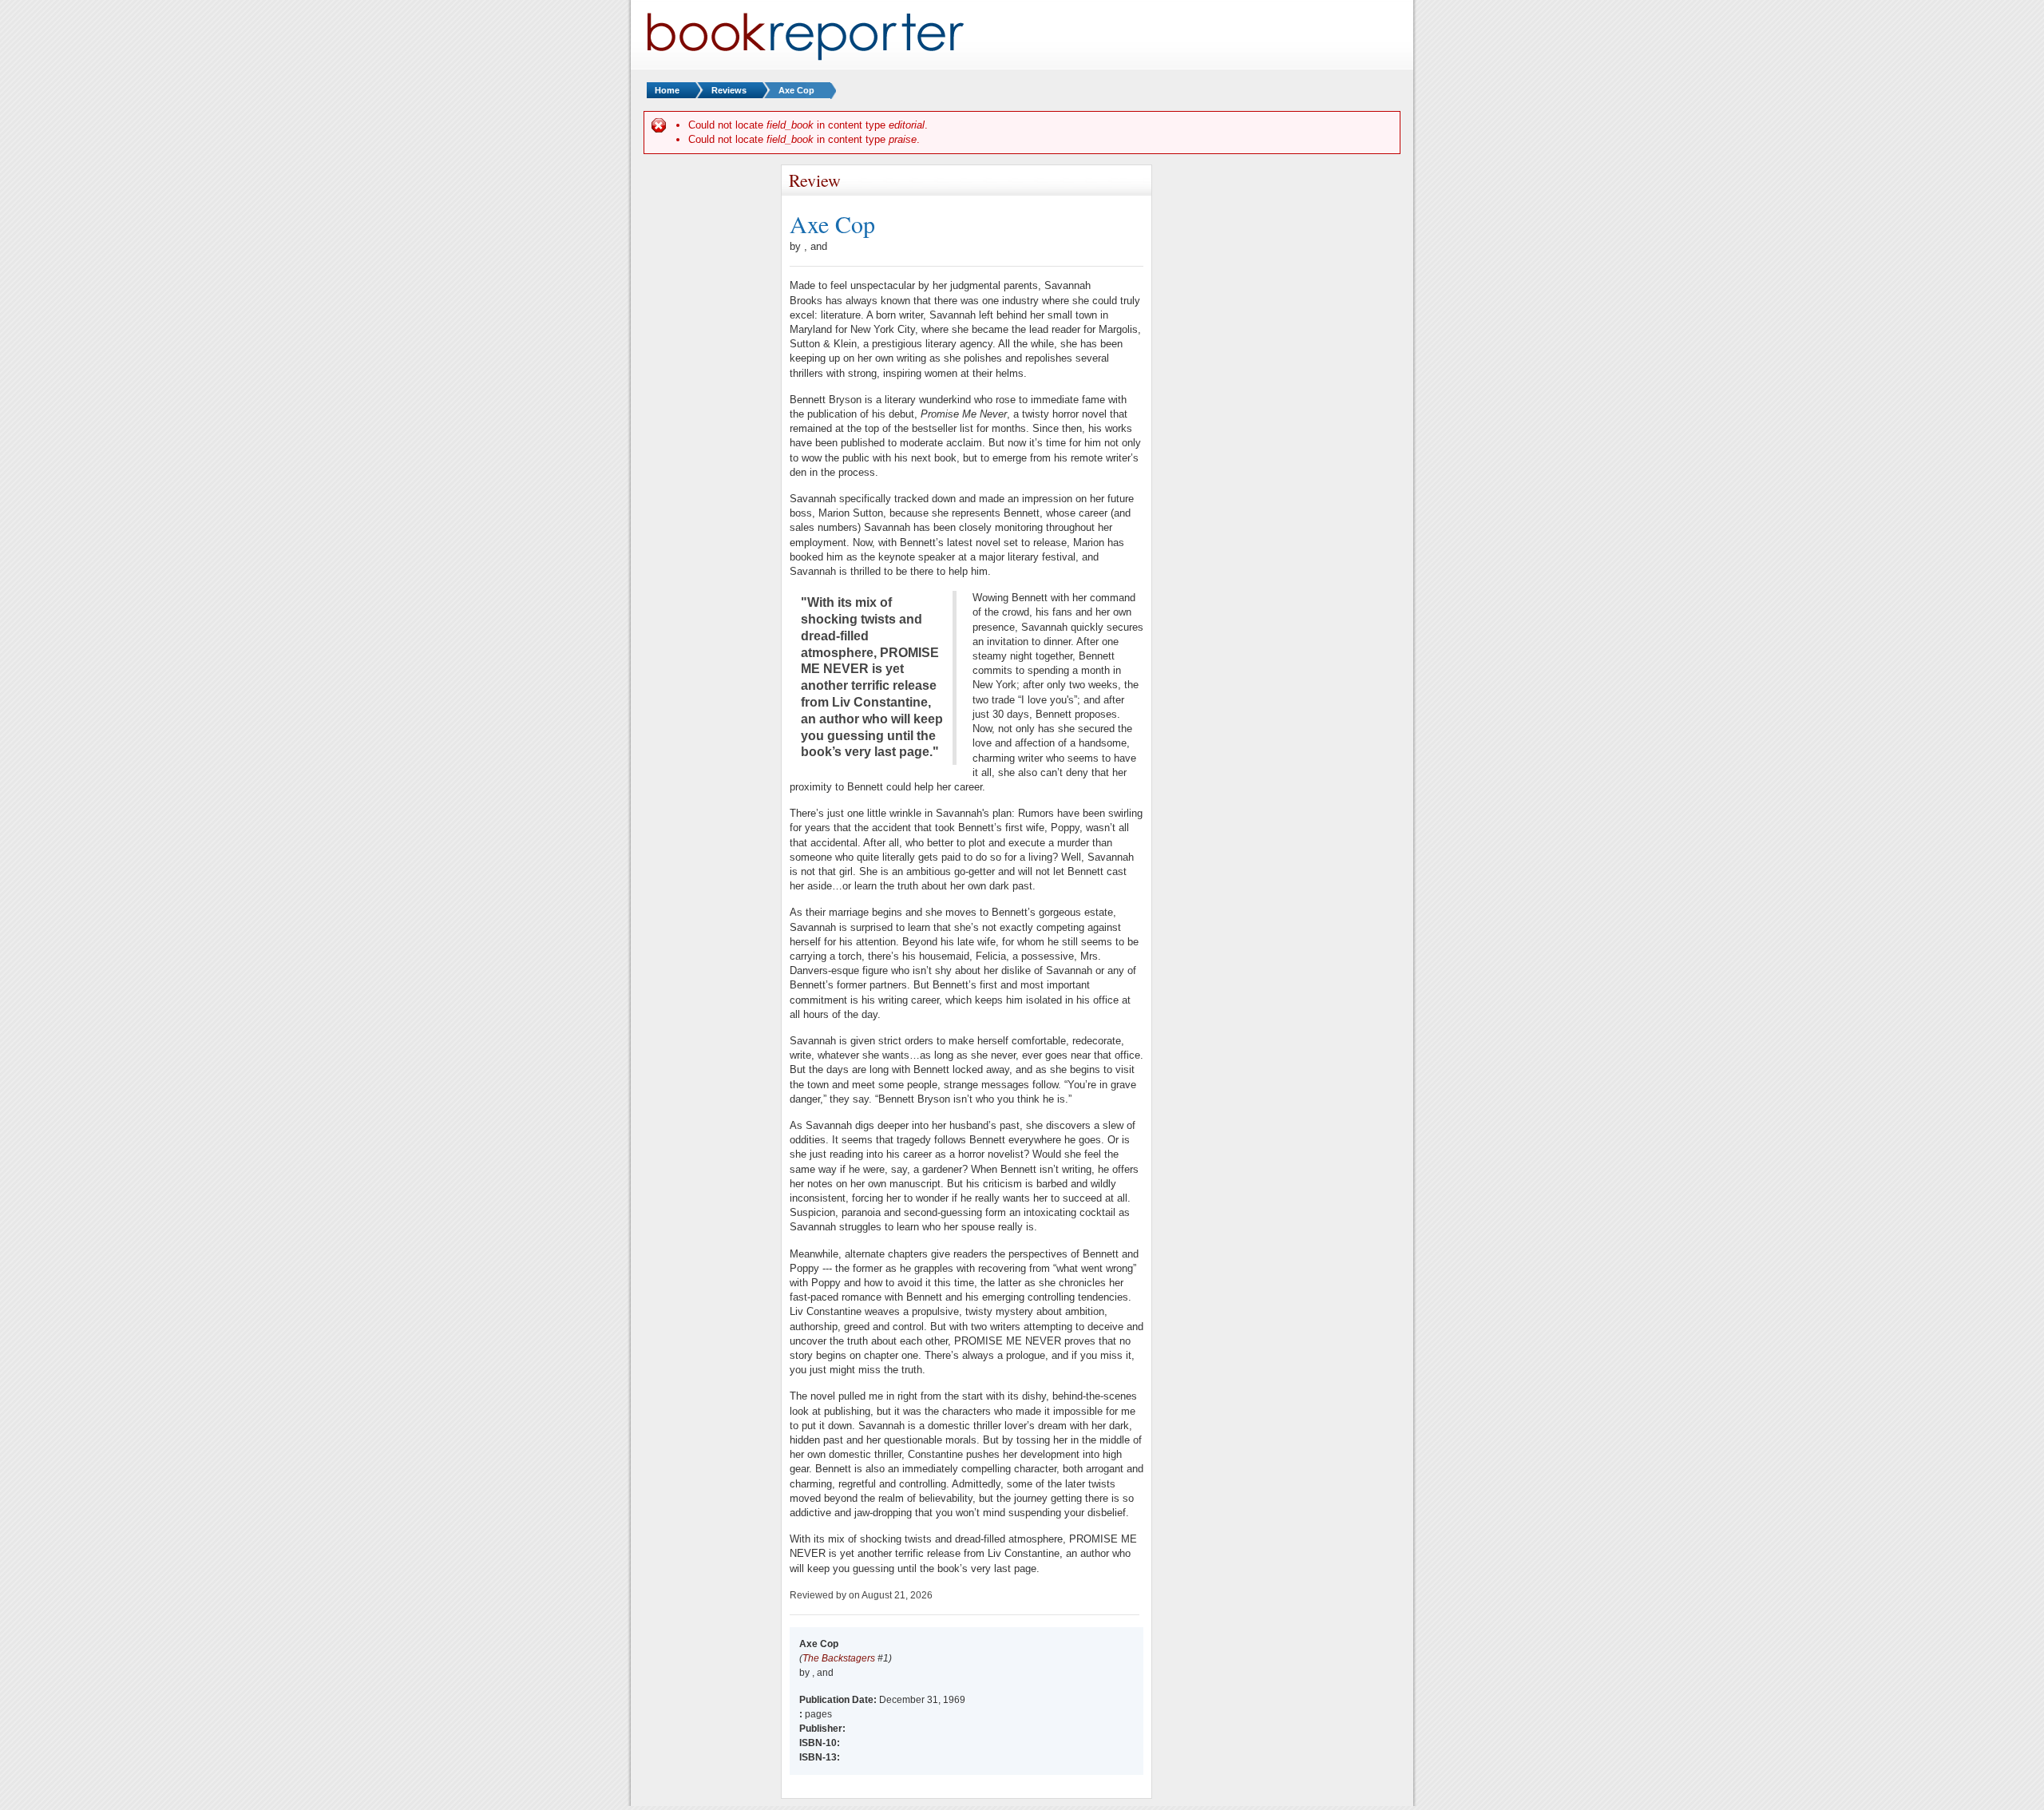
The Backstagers (839, 1658)
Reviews (729, 90)
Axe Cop (796, 90)
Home (667, 90)
